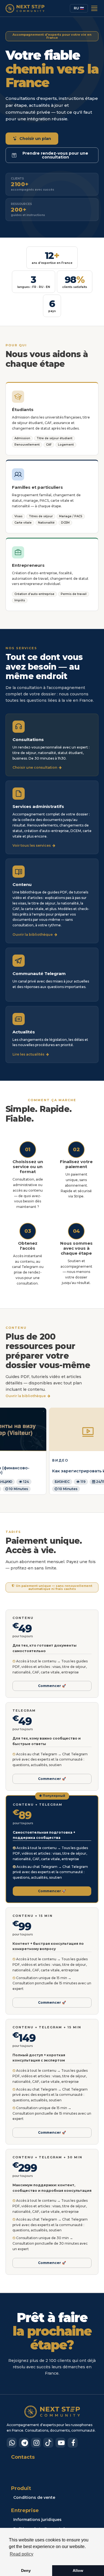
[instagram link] (36, 2443)
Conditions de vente (34, 2497)
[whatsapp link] (12, 2443)
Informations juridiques (37, 2520)
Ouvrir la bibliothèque (33, 935)
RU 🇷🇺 (79, 8)
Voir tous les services (32, 846)
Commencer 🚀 (52, 1686)
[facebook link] (73, 2443)
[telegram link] (24, 2443)
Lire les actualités (29, 1054)
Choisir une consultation (36, 768)
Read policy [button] (21, 2554)
